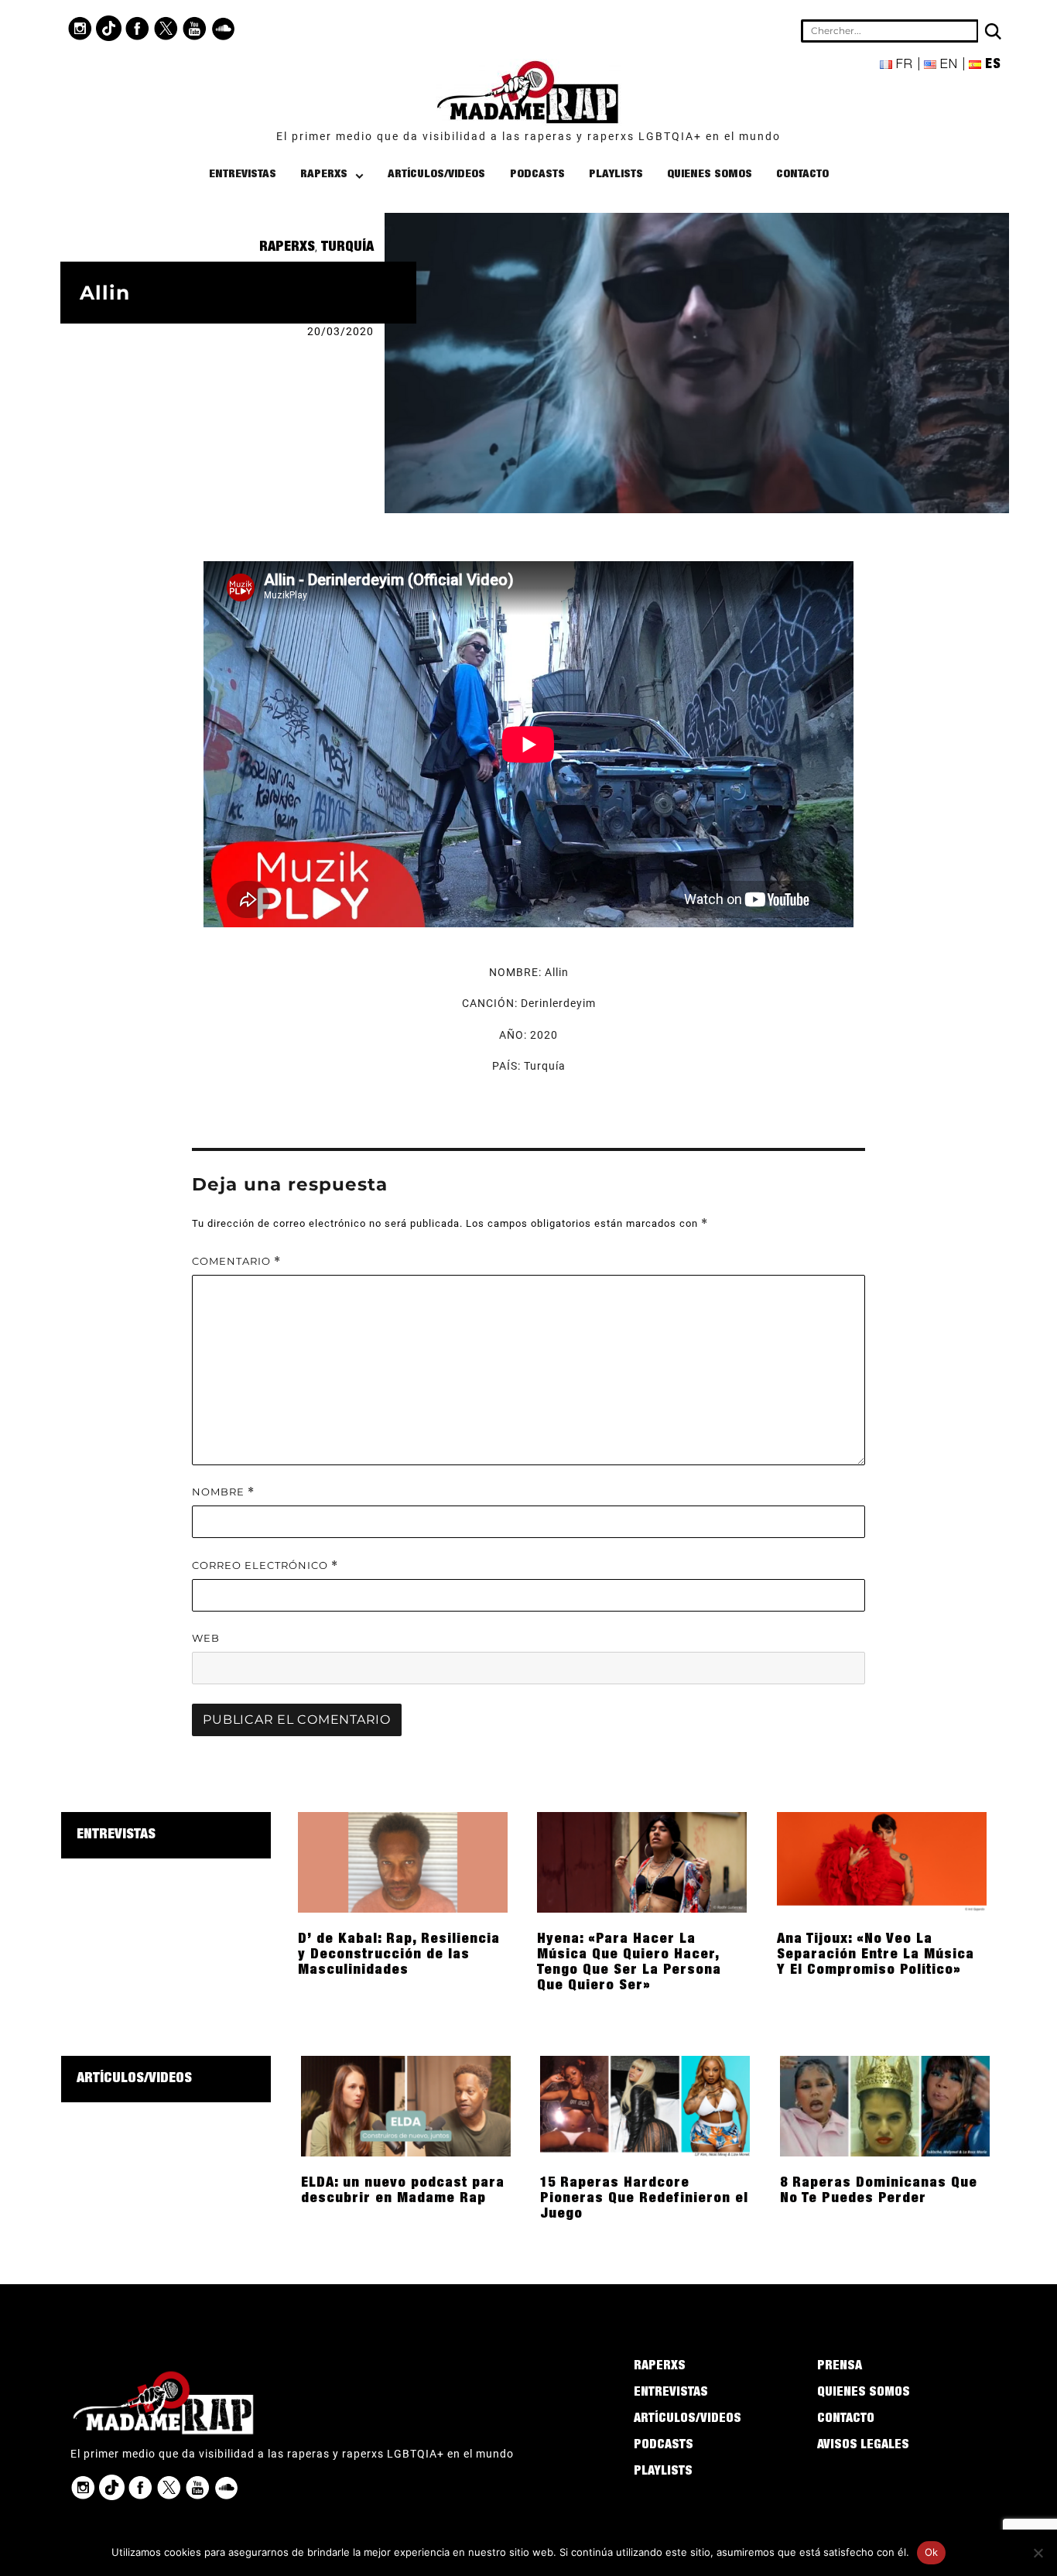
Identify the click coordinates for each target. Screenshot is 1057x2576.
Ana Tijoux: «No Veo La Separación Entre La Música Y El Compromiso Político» (876, 1955)
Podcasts (537, 175)
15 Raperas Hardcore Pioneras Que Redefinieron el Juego (644, 2199)
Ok (932, 2552)
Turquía (347, 248)
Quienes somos (710, 175)
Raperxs (324, 175)
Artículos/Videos (436, 175)
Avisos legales (863, 2446)
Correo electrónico (265, 1565)
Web (206, 1638)
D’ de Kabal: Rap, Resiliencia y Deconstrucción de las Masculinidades (399, 1955)
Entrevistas (243, 175)
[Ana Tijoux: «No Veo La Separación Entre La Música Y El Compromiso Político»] (882, 1862)
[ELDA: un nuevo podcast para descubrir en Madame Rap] (406, 2105)
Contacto (802, 175)
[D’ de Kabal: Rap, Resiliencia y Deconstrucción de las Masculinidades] (403, 1862)
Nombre (223, 1492)
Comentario (236, 1261)
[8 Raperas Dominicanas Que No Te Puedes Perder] (885, 2105)
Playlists (616, 175)
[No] (1038, 2553)
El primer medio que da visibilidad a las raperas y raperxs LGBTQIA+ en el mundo (528, 136)
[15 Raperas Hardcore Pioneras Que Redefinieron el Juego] (645, 2105)
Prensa (840, 2367)
